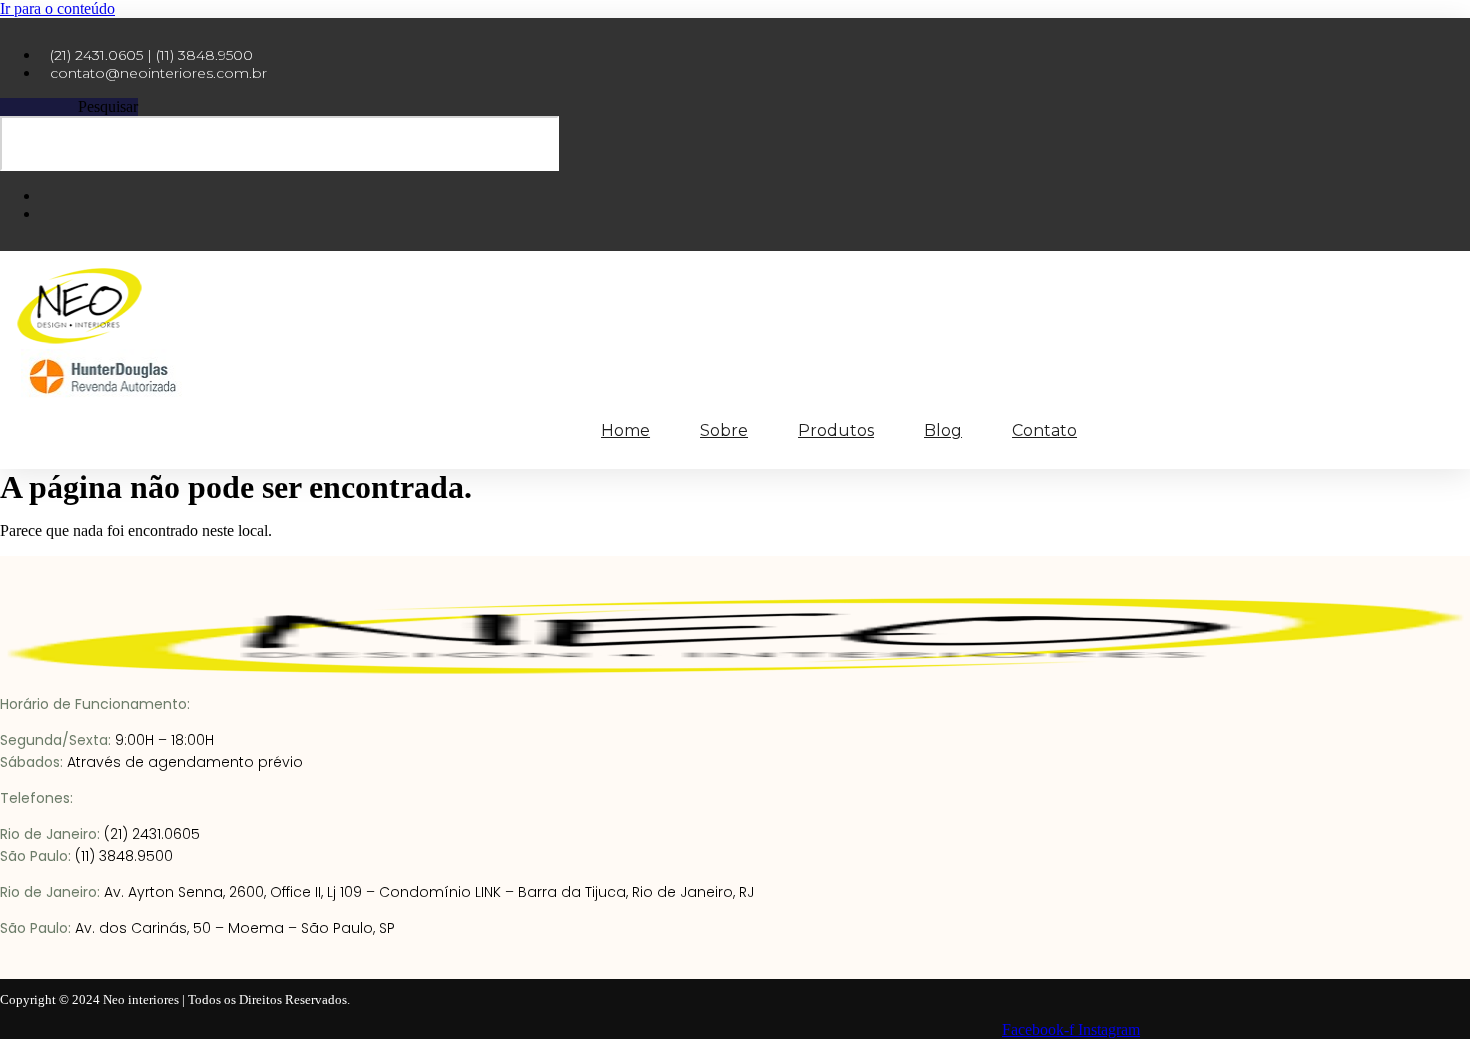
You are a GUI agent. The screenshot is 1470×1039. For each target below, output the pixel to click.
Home (625, 430)
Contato (1044, 430)
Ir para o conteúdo (57, 8)
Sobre (724, 430)
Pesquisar (108, 106)
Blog (943, 430)
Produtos (836, 430)
